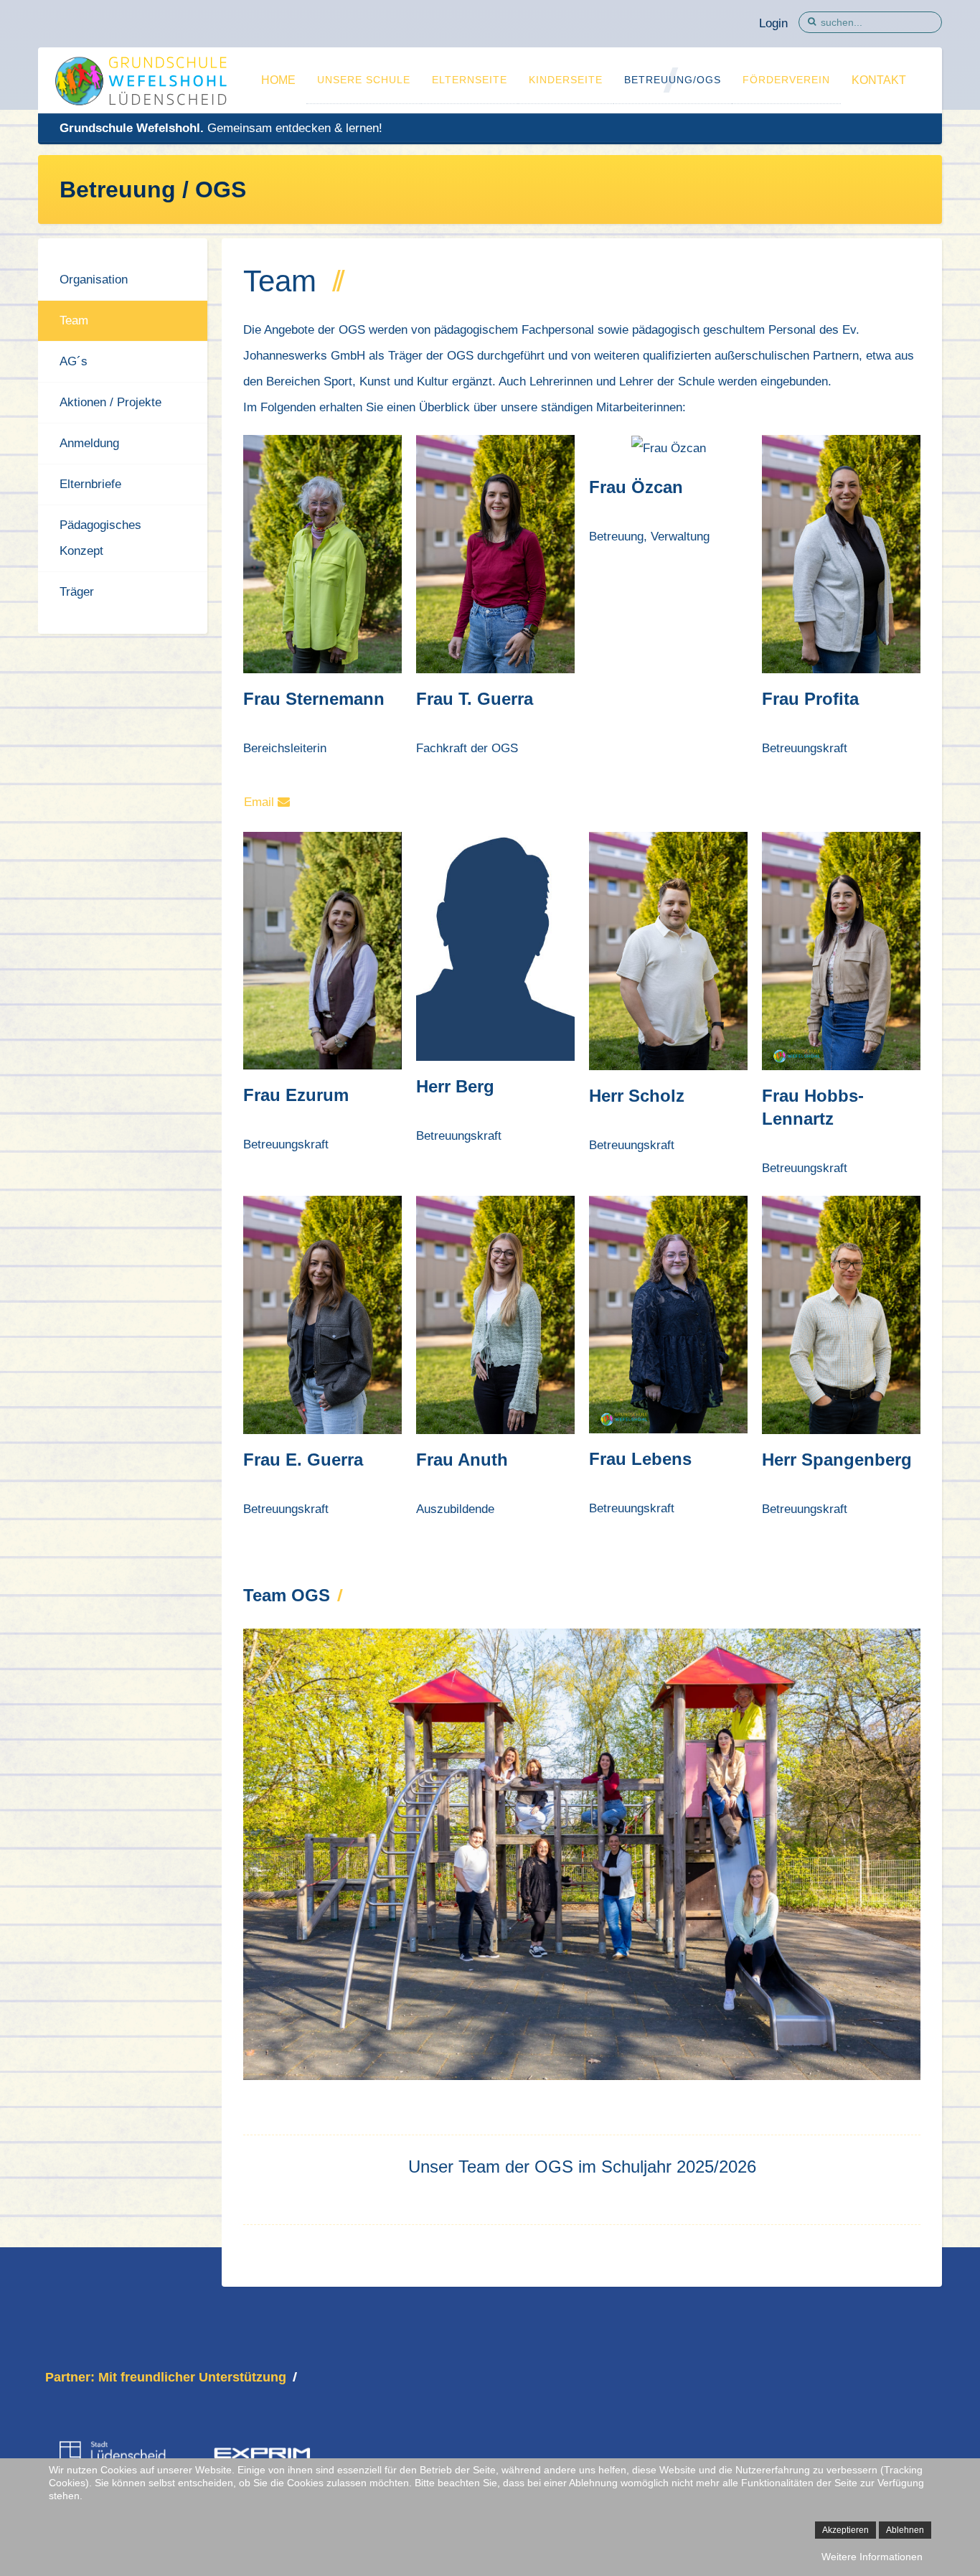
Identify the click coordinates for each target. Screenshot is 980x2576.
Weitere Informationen (872, 2557)
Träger (77, 592)
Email (261, 802)
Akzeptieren (845, 2530)
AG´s (74, 361)
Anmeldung (89, 443)
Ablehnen (905, 2530)
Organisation (94, 280)
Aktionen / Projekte (110, 402)
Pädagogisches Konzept (100, 538)
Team (74, 320)
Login (773, 23)
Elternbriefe (90, 484)
